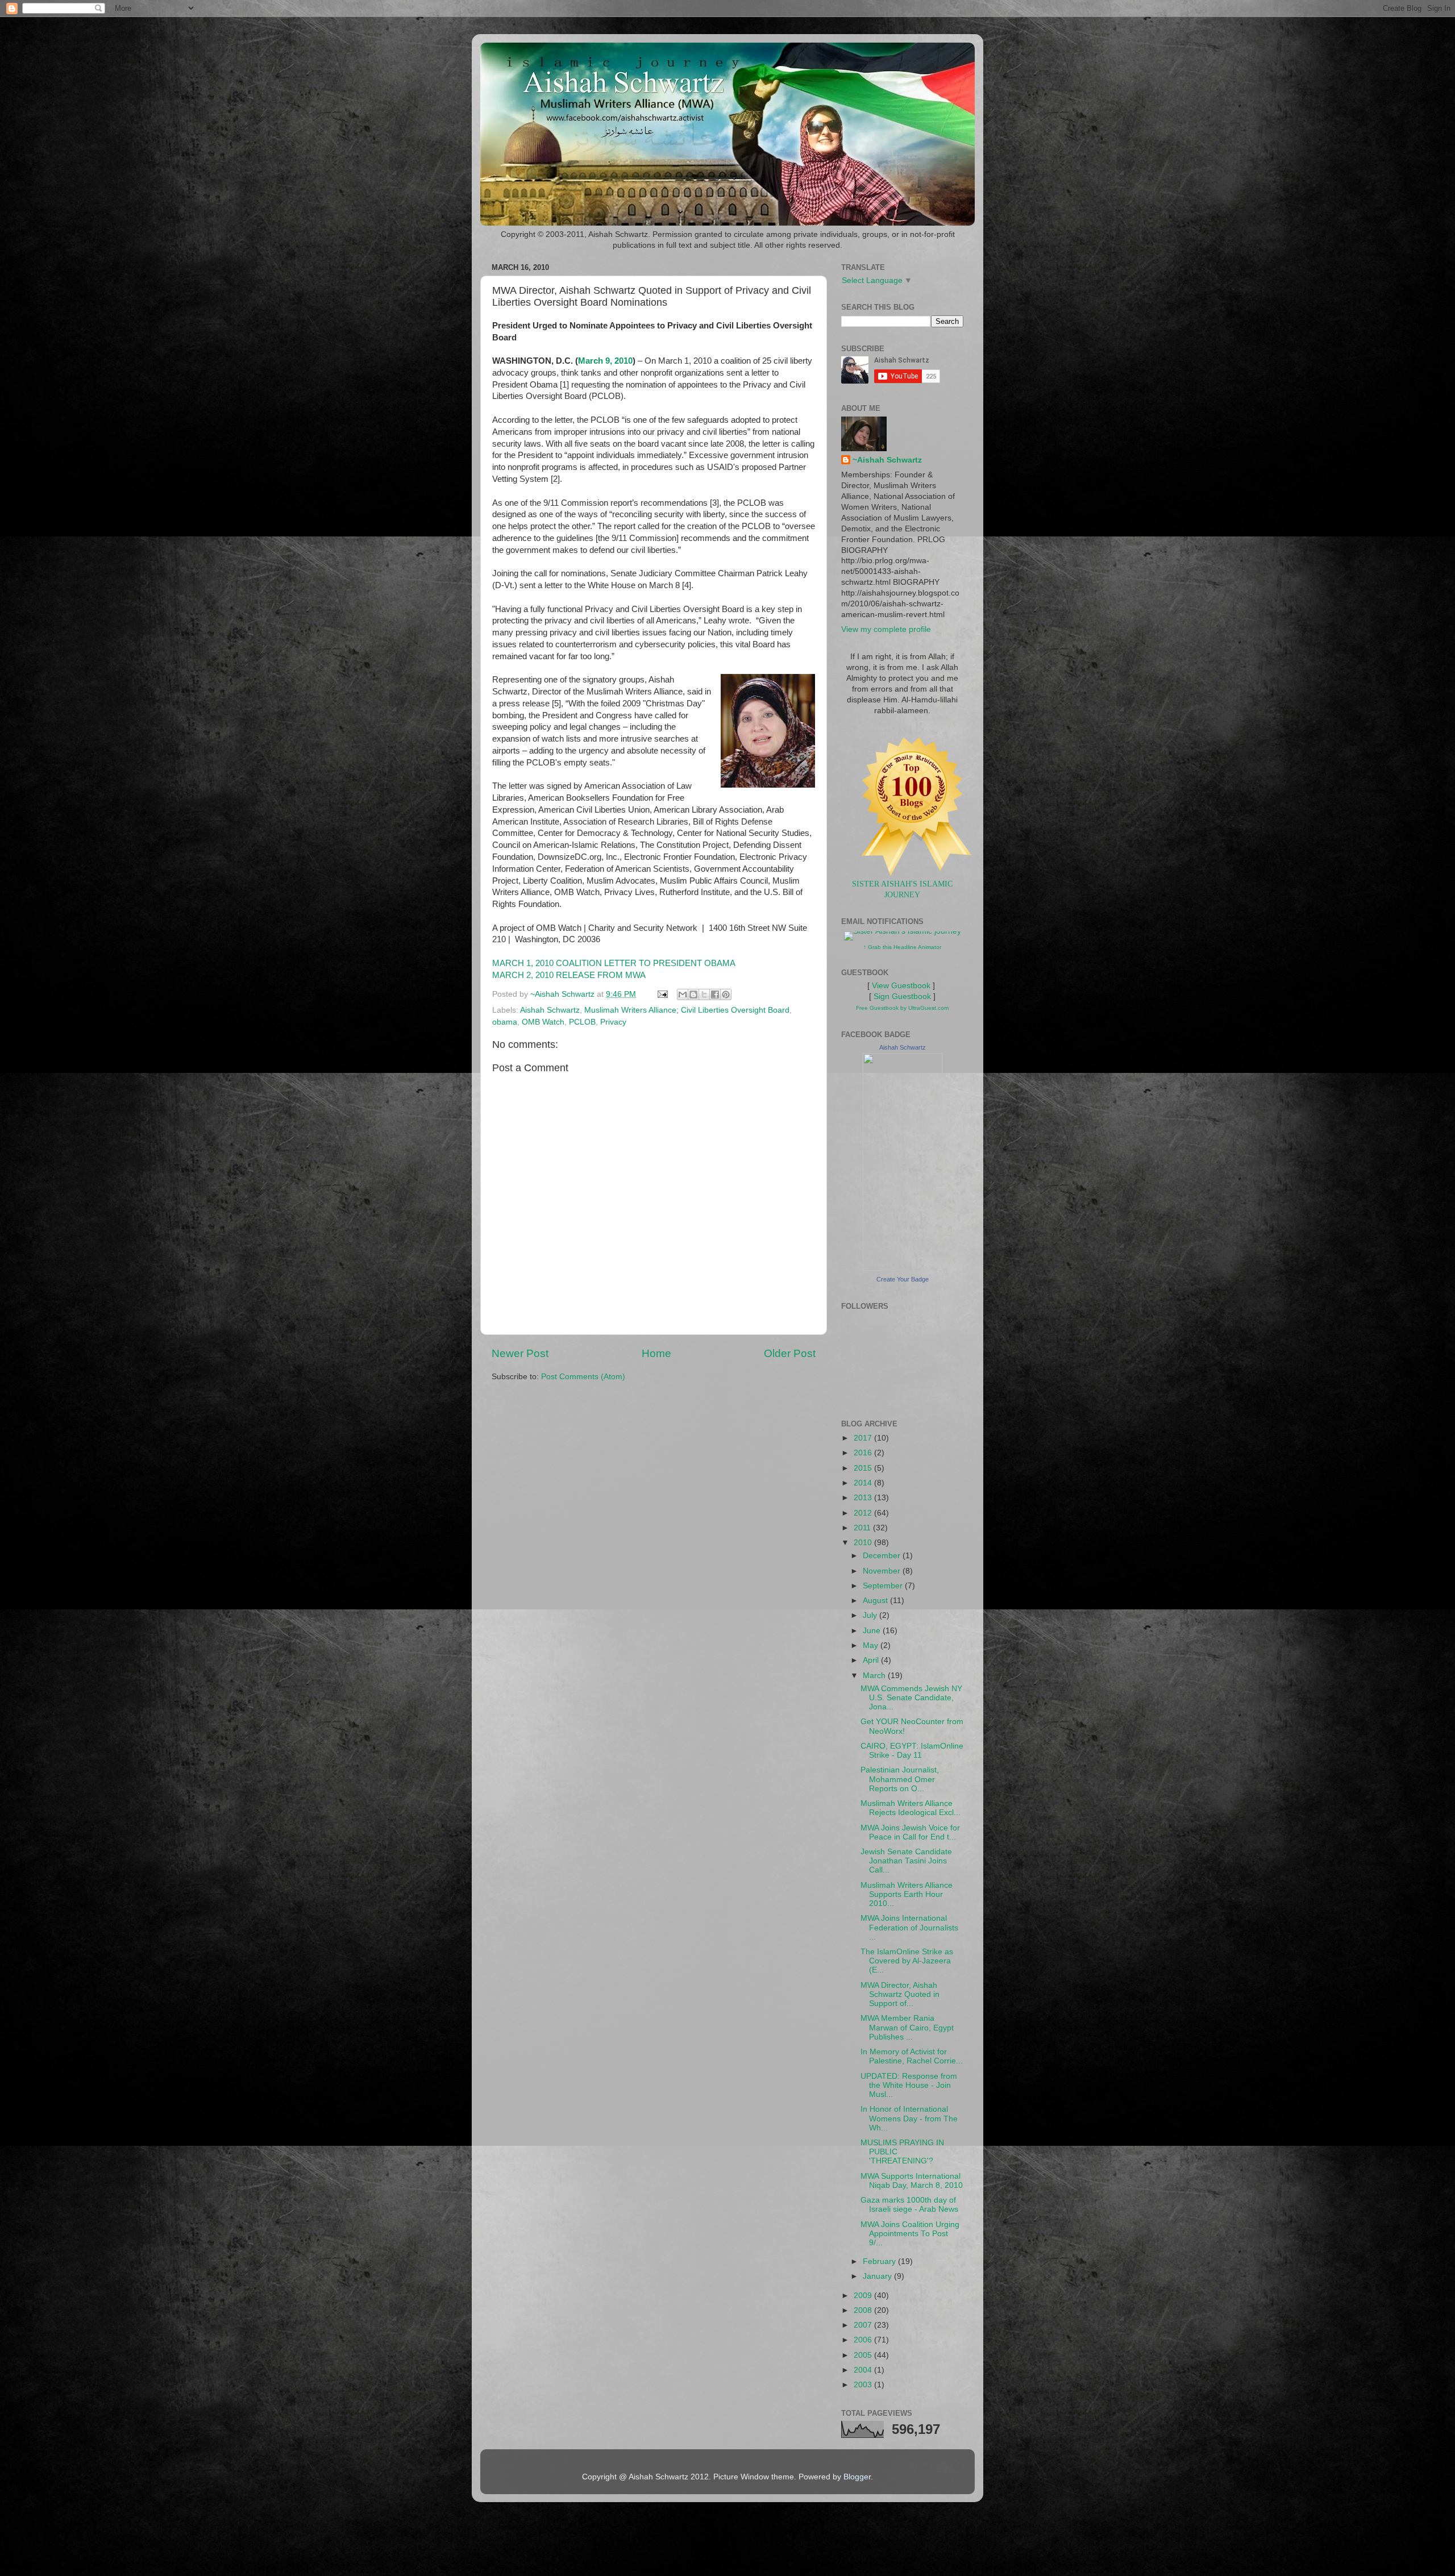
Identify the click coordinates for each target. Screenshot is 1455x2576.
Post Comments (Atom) (583, 1377)
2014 (864, 1483)
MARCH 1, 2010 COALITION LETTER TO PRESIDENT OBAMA (614, 963)
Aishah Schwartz (550, 1010)
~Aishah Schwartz (887, 460)
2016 (864, 1453)
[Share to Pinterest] (726, 994)
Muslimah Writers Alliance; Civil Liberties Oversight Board (687, 1010)
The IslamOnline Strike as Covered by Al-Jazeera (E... (907, 1961)
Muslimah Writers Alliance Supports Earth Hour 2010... (907, 1894)
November (883, 1571)
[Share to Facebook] (715, 994)
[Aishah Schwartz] (903, 1268)
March (875, 1676)
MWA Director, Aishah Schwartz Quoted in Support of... (900, 1994)
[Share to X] (704, 994)
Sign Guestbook (902, 996)
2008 (864, 2310)
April (872, 1660)
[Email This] (683, 994)
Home (656, 1353)
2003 (864, 2385)
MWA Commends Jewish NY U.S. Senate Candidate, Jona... (911, 1698)
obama (505, 1022)
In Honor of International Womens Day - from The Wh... (909, 2118)
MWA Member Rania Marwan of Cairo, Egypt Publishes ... (907, 2027)
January (878, 2276)
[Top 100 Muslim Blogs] (912, 873)
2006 (864, 2340)
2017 (864, 1438)
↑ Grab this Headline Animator (902, 947)
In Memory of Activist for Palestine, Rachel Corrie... (912, 2056)
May (872, 1645)
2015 (864, 1468)
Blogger (857, 2477)
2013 (864, 1498)
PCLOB (582, 1022)
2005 (864, 2355)
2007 (864, 2325)
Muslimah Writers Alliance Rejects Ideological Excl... (911, 1808)
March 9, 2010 (605, 361)
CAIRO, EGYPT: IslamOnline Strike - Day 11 (912, 1751)
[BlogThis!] (693, 994)
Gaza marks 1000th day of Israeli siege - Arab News (909, 2205)
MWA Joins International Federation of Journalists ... (909, 1927)
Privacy (613, 1022)
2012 (864, 1513)
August (876, 1601)
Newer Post (520, 1353)
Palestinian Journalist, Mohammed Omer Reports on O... (900, 1779)
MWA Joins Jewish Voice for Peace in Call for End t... (910, 1832)
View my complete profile (886, 629)
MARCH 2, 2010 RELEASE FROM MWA (569, 975)
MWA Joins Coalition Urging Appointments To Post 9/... (910, 2234)
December (883, 1556)
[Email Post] (662, 994)
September (884, 1586)
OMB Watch (543, 1022)
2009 (864, 2296)
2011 (863, 1528)
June (873, 1631)
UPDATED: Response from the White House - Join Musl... (909, 2085)
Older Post (790, 1353)
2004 (864, 2370)
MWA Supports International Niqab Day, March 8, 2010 (912, 2181)
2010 (864, 1543)
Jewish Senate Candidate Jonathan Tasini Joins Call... (906, 1861)
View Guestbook (901, 986)
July (871, 1615)
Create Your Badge (903, 1279)
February (880, 2261)
